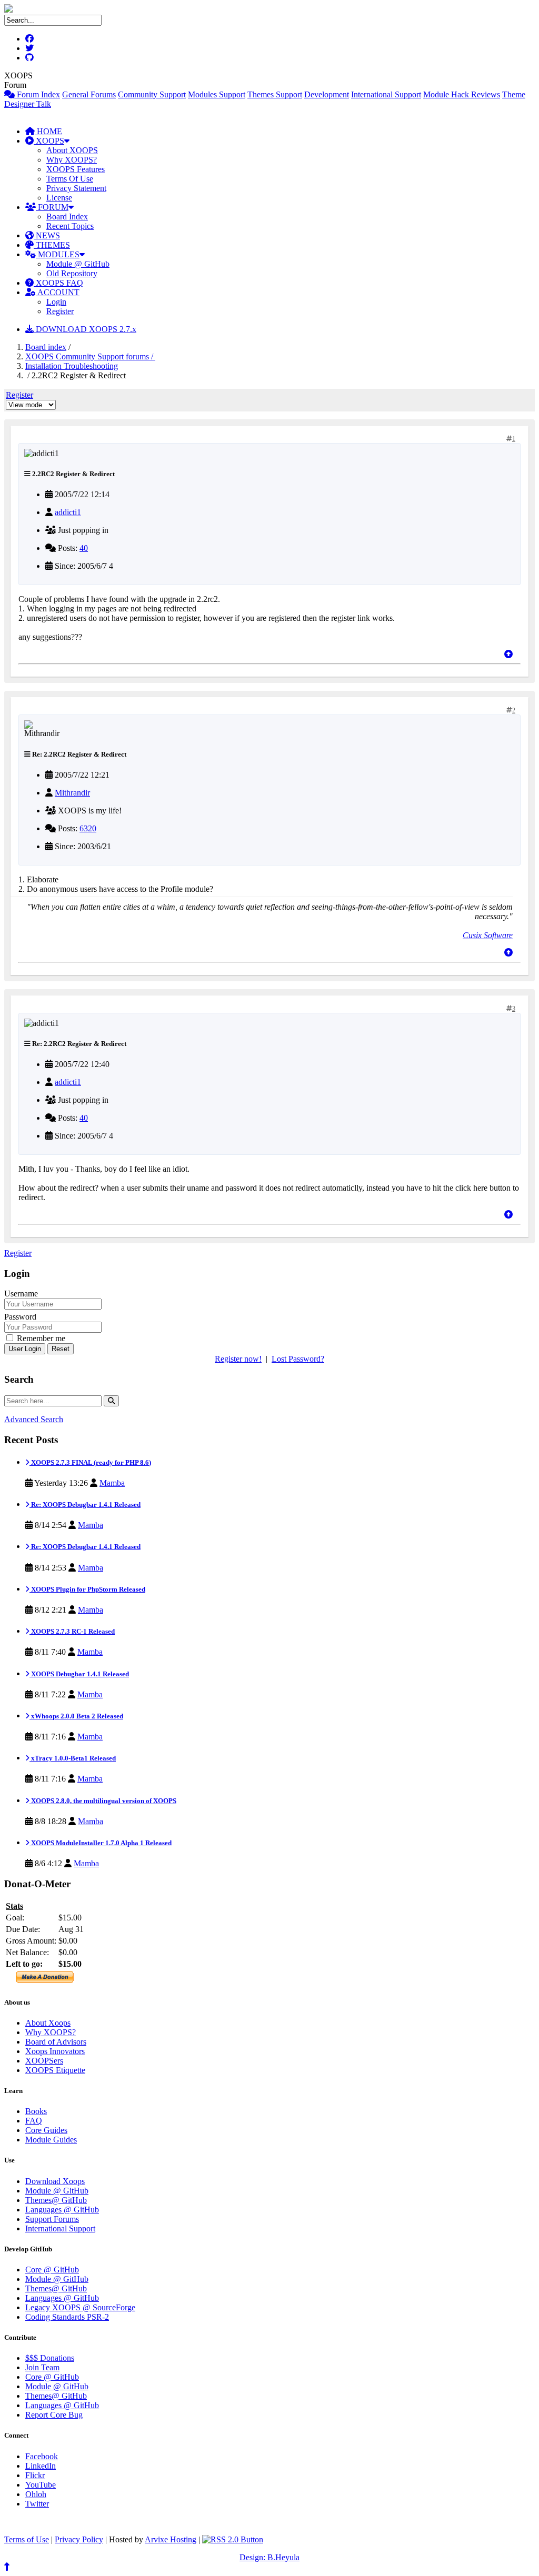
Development (327, 94)
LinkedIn (41, 2466)
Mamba (112, 1483)
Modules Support (217, 94)
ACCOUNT (58, 292)
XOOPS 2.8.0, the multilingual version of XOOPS (103, 1801)
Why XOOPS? (72, 160)
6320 (88, 828)
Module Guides (51, 2140)
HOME (48, 131)
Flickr (35, 2475)
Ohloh (36, 2494)
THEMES (52, 245)
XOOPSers (44, 2061)
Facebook (42, 2456)
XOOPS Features (76, 169)
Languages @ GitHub (62, 2210)
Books (36, 2111)
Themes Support (275, 94)
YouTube (41, 2485)
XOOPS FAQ (58, 283)
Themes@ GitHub (56, 2200)
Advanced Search (34, 1419)
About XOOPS (72, 150)
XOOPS (49, 141)
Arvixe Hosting (171, 2539)
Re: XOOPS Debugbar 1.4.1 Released (85, 1505)
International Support (386, 94)
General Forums (89, 94)
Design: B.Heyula (269, 2557)
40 (84, 548)
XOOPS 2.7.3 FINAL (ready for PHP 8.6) (90, 1462)
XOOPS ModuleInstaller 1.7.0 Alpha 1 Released (101, 1843)
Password (20, 1317)
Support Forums (52, 2219)
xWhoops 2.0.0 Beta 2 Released (76, 1716)
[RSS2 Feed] (233, 2539)
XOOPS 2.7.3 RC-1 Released (72, 1631)
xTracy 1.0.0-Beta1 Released (73, 1758)
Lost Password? (298, 1359)
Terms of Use (27, 2539)
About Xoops (48, 2023)
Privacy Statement (76, 188)
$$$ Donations (50, 2358)
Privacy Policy (79, 2539)
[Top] (508, 654)
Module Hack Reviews (462, 94)
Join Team (42, 2367)
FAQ (34, 2121)
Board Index (67, 217)
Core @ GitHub (52, 2270)
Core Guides (46, 2130)
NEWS (47, 235)
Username (21, 1294)
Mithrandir (72, 793)
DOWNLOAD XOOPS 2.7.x (85, 329)
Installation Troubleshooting (72, 366)
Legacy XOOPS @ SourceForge (80, 2307)
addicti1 (68, 512)
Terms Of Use (70, 179)
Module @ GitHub (78, 264)
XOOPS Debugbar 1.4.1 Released (79, 1674)
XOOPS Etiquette (55, 2070)
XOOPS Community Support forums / (90, 356)
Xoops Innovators (55, 2051)
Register (60, 311)
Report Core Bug (54, 2415)
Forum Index (37, 94)
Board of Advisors (56, 2042)
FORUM (52, 207)
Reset (61, 1349)
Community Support (152, 94)
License (59, 198)
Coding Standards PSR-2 (67, 2317)
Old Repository (72, 273)
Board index (46, 347)
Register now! (238, 1359)
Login (56, 302)
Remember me (40, 1338)
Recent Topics (70, 226)
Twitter (37, 2504)
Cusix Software (488, 935)
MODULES (58, 254)
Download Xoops (55, 2181)
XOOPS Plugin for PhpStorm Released (87, 1589)
